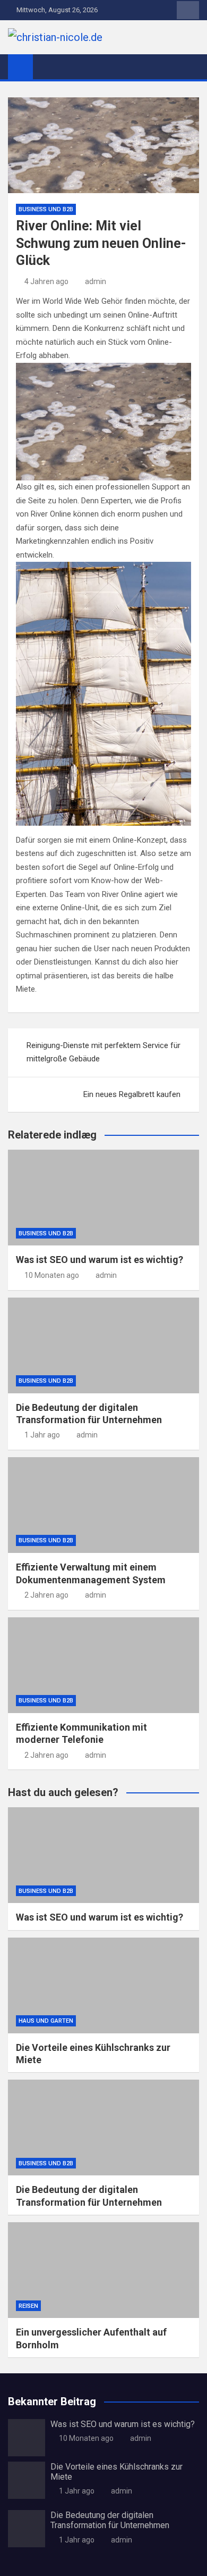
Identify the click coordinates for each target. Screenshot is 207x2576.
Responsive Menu (188, 10)
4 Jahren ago (46, 281)
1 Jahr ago (42, 1435)
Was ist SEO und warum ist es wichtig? (100, 1260)
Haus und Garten (46, 2021)
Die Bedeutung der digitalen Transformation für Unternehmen (110, 2520)
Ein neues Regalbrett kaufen (132, 1094)
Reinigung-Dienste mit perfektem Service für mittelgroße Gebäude (103, 1052)
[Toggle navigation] (46, 67)
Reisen (28, 2306)
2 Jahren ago (46, 1595)
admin (96, 281)
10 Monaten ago (52, 1275)
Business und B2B (46, 209)
